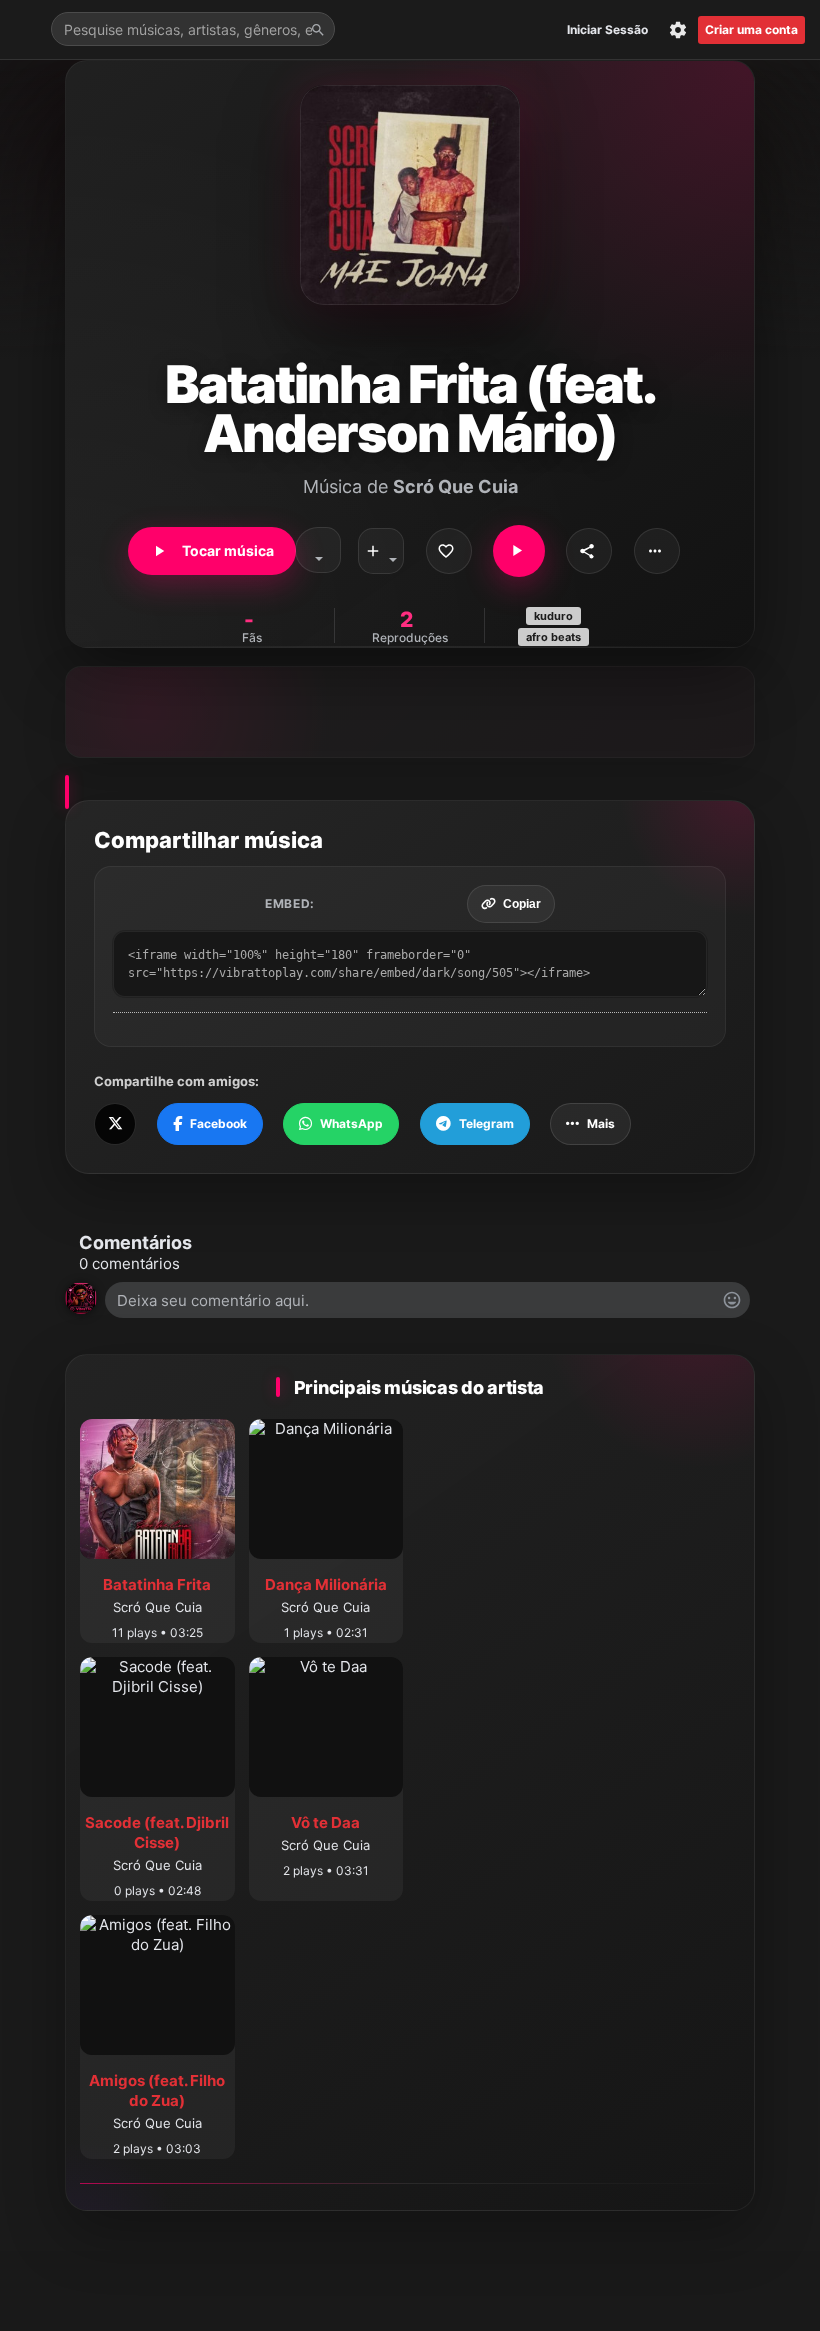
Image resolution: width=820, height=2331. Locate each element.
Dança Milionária (326, 1584)
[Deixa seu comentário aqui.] (427, 1300)
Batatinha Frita (157, 1584)
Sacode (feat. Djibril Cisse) (157, 1832)
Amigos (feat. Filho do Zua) (157, 2090)
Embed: (290, 903)
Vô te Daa (325, 1822)
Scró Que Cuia (455, 486)
